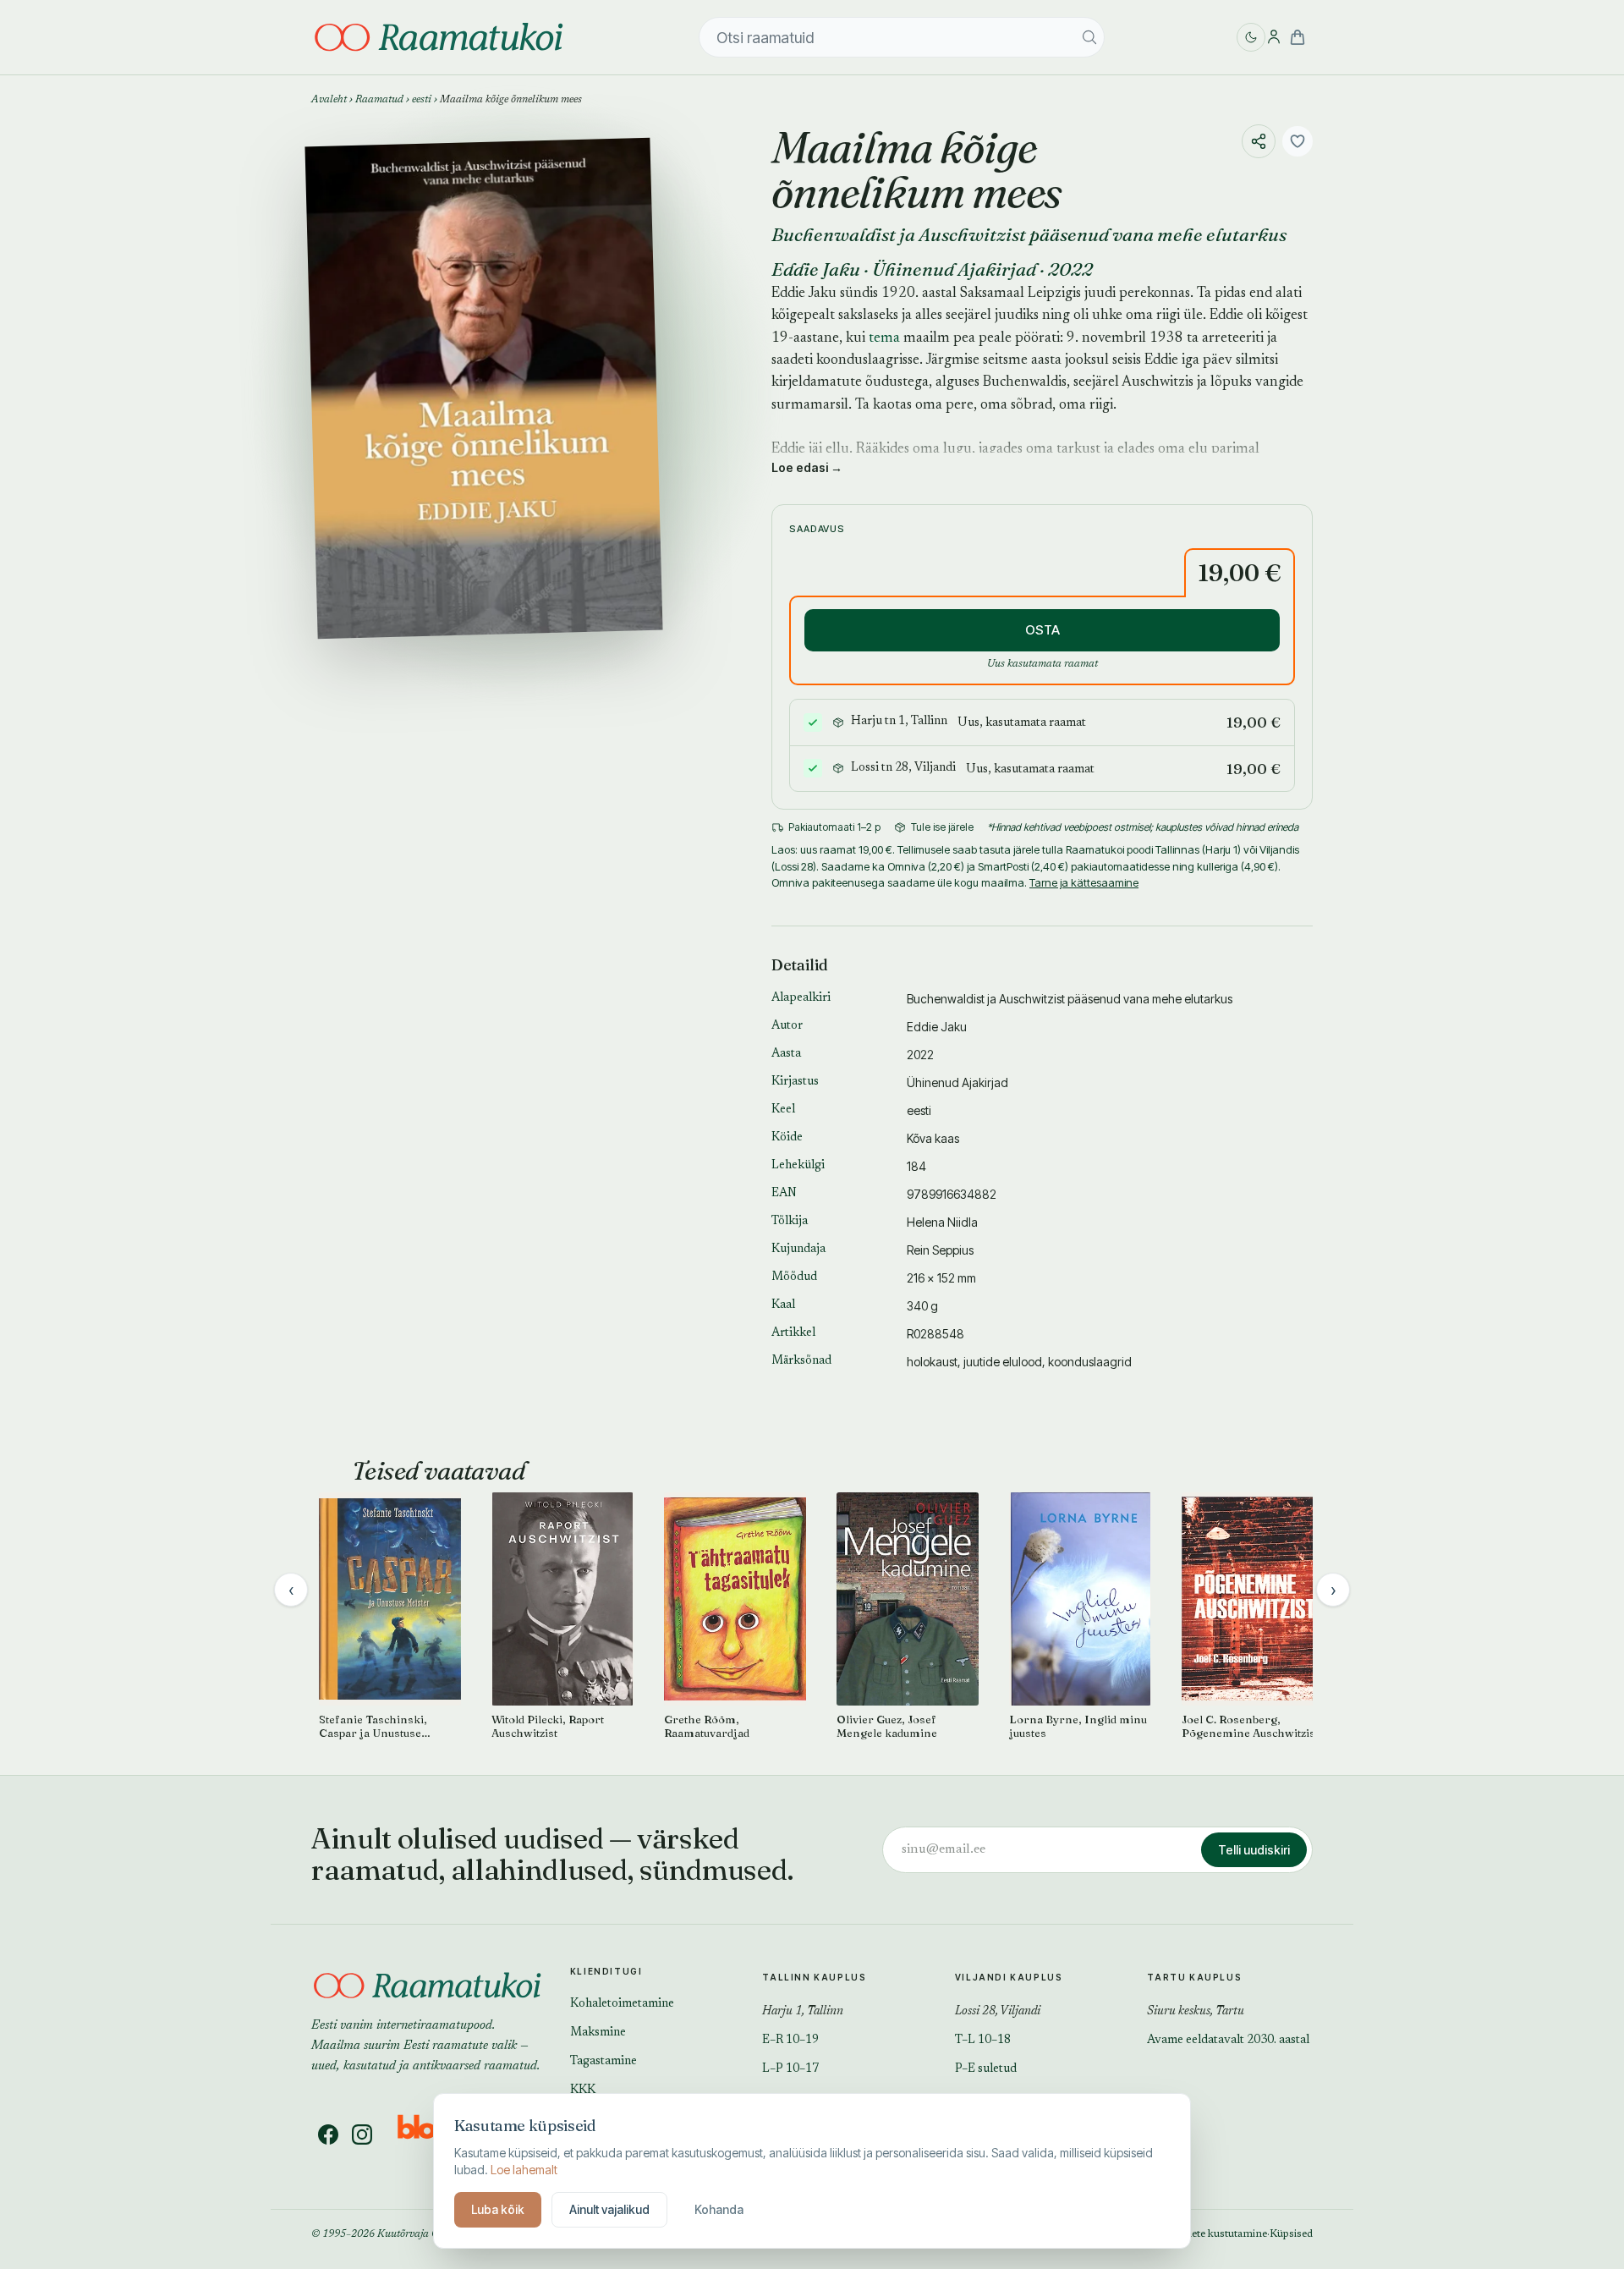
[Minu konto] (1274, 37)
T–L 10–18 (983, 2041)
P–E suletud (986, 2069)
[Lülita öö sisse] (1251, 37)
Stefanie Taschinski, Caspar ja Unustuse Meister (373, 1727)
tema (884, 339)
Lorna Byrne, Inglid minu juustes (1078, 1726)
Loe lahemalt (524, 2170)
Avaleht (329, 100)
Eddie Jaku (816, 269)
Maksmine (598, 2033)
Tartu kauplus (1194, 1977)
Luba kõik (498, 2209)
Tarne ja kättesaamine (1084, 882)
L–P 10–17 (790, 2069)
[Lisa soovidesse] (1298, 141)
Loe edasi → (807, 467)
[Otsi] (1089, 37)
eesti (422, 100)
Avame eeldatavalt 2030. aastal (1228, 2041)
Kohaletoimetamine (622, 2004)
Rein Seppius (940, 1250)
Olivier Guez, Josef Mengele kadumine (887, 1726)
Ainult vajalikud (609, 2209)
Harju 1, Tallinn (803, 2012)
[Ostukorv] (1298, 37)
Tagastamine (604, 2062)
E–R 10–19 (790, 2041)
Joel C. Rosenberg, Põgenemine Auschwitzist (1250, 1726)
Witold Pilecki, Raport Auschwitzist (548, 1726)
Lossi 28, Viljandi (998, 2012)
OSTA (1042, 630)
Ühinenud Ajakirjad (954, 269)
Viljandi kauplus (1009, 1977)
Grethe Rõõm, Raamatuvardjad (707, 1726)
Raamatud (379, 100)
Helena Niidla (942, 1222)
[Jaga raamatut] (1259, 141)
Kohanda (719, 2209)
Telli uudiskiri (1254, 1850)
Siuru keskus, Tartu (1196, 2012)
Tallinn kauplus (814, 1977)
